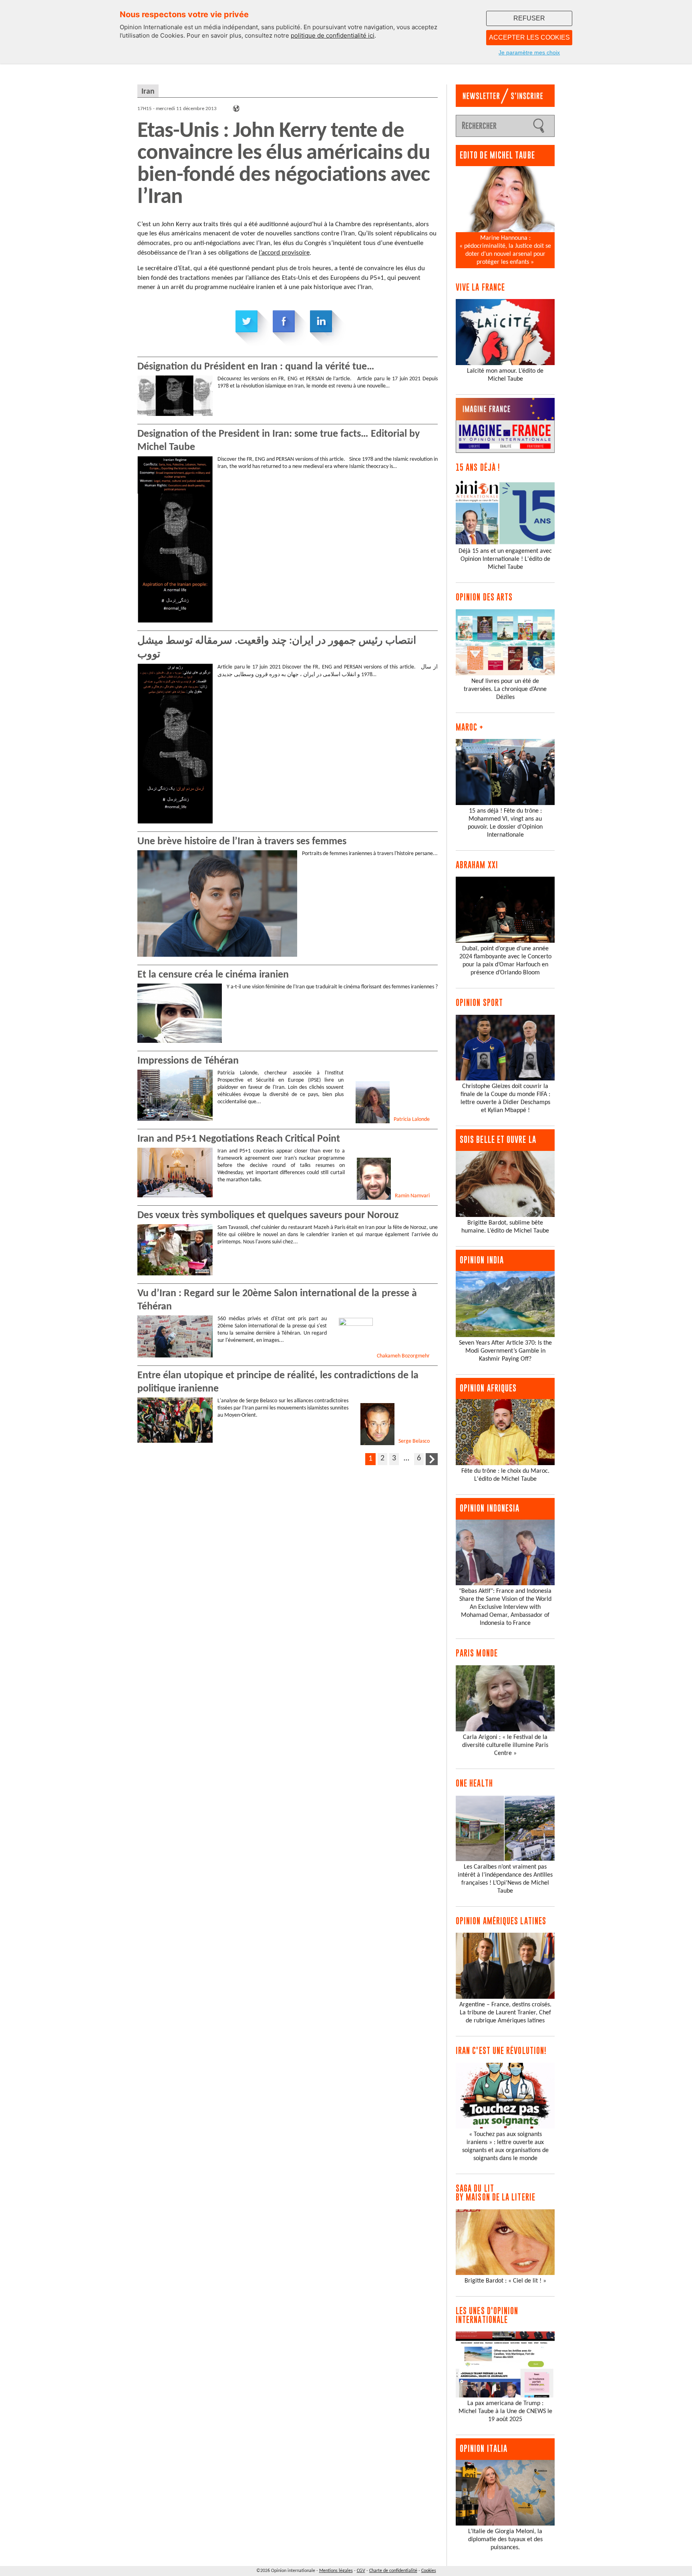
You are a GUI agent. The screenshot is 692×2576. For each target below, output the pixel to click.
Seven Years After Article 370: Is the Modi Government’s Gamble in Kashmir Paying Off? (505, 1351)
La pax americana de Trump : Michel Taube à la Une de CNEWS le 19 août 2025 (505, 2411)
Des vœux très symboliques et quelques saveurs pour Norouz (268, 1216)
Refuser (529, 18)
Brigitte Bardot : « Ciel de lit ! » (505, 2281)
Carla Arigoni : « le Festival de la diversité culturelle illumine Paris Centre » (505, 1745)
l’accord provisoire (284, 253)
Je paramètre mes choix (529, 52)
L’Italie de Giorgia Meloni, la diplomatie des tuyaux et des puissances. (505, 2540)
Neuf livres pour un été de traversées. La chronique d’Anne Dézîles (505, 689)
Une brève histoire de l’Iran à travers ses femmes (242, 842)
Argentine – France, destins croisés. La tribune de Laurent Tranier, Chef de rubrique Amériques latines (505, 2013)
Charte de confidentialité (393, 2571)
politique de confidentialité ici (333, 35)
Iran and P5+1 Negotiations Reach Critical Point (239, 1139)
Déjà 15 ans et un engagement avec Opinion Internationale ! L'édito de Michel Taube (505, 559)
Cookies (429, 2571)
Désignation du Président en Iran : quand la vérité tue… (256, 367)
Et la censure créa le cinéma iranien (213, 975)
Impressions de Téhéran (188, 1061)
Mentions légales (336, 2571)
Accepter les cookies (529, 37)
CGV (361, 2571)
